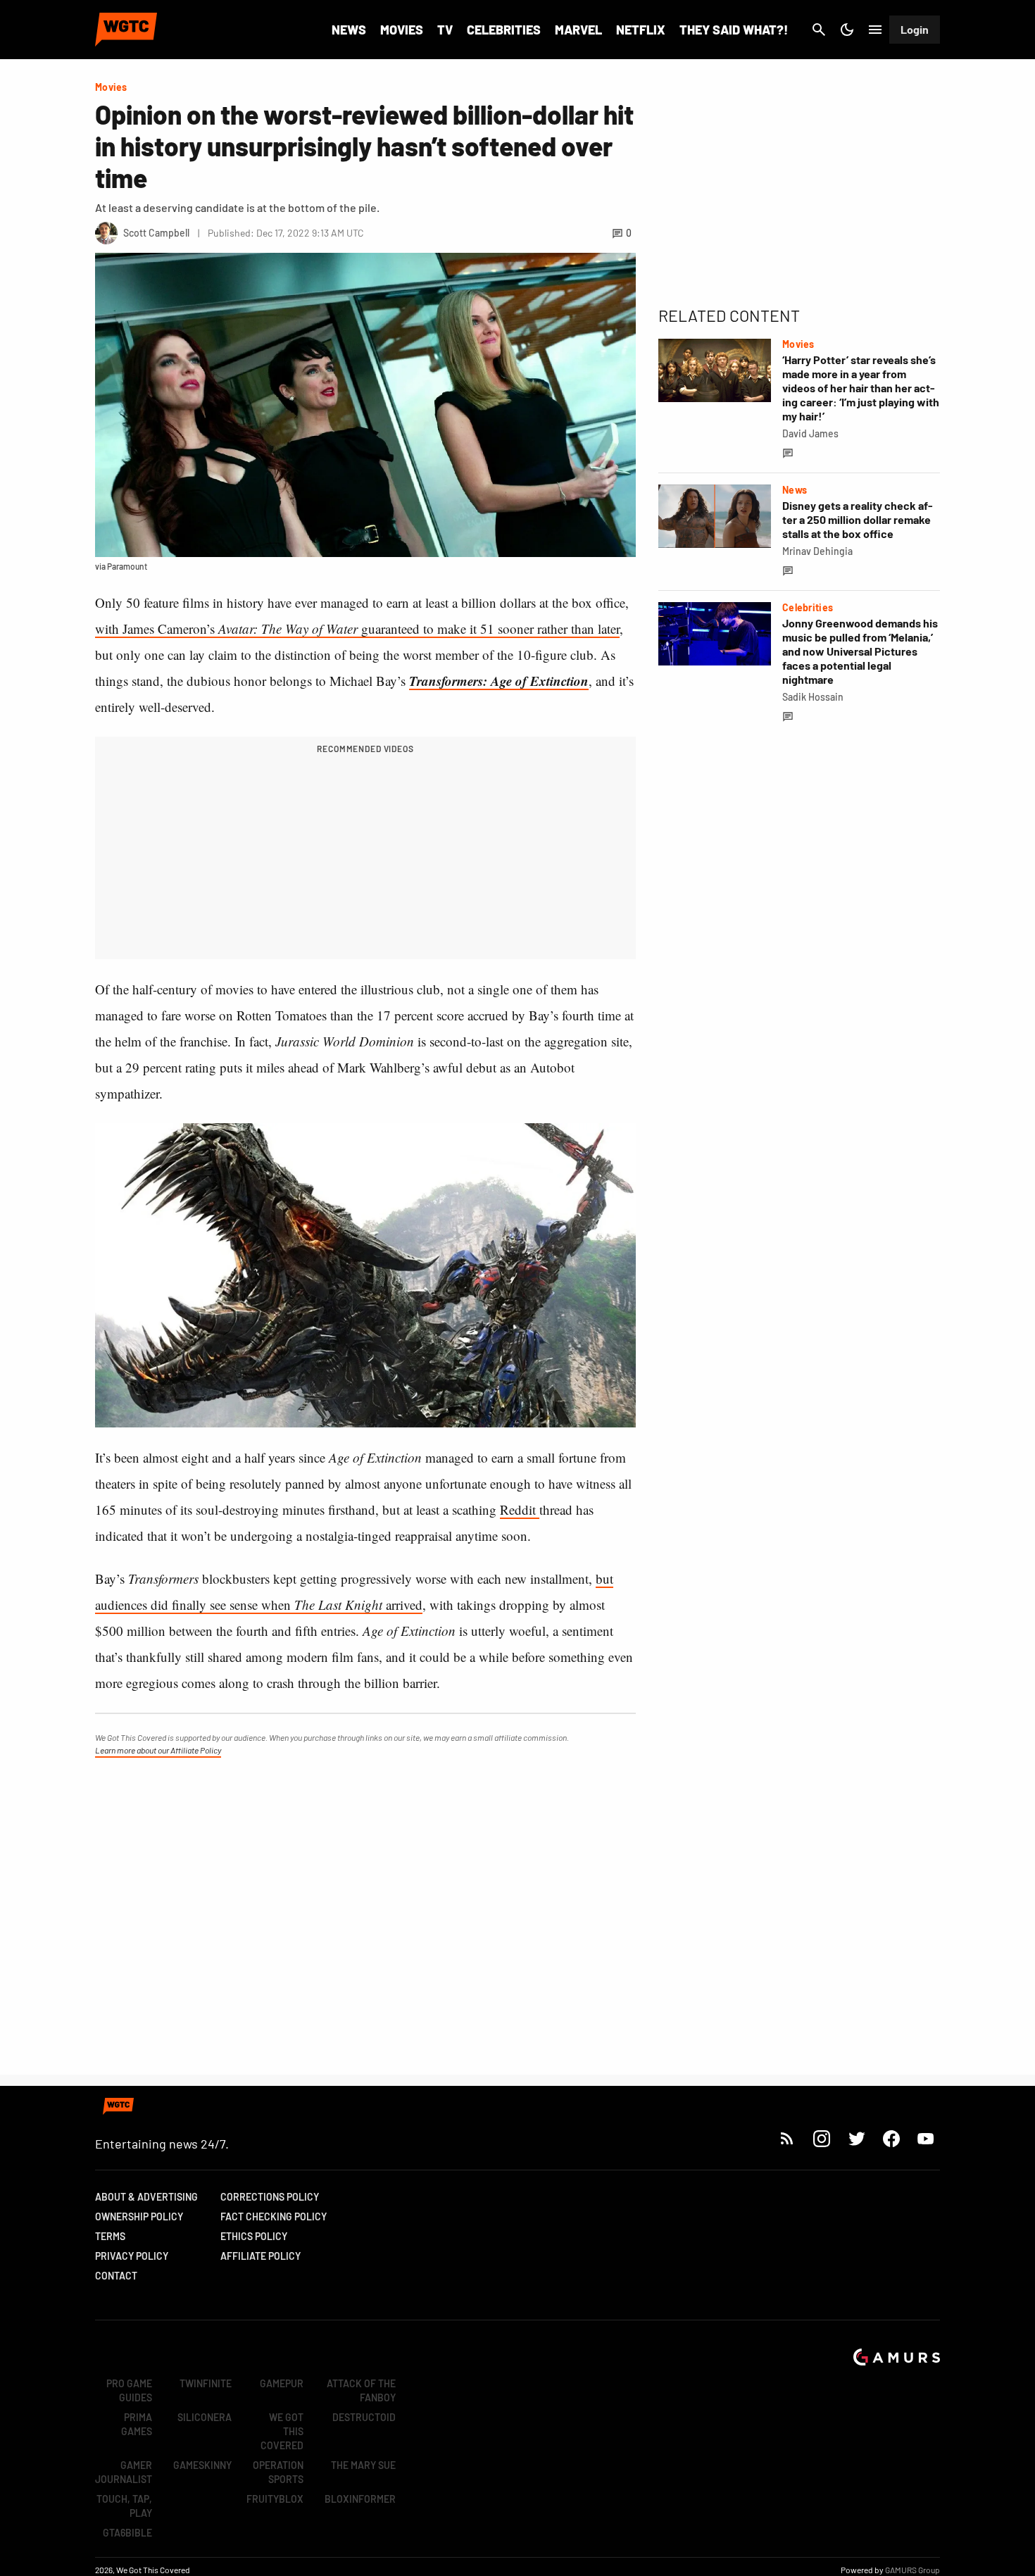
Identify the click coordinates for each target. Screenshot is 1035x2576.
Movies (402, 30)
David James (810, 433)
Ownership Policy (139, 2217)
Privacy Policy (132, 2256)
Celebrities (504, 30)
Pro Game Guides (129, 2390)
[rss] (787, 2138)
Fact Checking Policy (274, 2217)
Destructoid (364, 2417)
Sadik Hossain (813, 697)
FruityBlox (275, 2499)
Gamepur (282, 2383)
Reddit (520, 1509)
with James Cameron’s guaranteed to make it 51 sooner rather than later (357, 629)
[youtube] (926, 2138)
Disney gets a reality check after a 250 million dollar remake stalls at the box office (858, 519)
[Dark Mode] (847, 30)
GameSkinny (202, 2465)
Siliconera (205, 2417)
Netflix (641, 30)
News (349, 30)
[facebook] (891, 2138)
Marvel (578, 30)
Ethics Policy (254, 2236)
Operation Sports (278, 2472)
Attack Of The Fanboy (361, 2390)
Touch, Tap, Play (124, 2506)
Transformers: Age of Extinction (499, 681)
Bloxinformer (360, 2499)
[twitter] (856, 2138)
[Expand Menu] (875, 30)
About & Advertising (146, 2197)
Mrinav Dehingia (817, 551)
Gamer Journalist (124, 2472)
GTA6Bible (127, 2533)
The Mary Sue (363, 2465)
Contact (116, 2276)
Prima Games (137, 2424)
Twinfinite (206, 2383)
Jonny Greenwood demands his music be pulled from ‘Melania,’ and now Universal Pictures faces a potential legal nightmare (860, 651)
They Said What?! (734, 30)
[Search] (819, 30)
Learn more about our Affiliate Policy (158, 1750)
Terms (110, 2236)
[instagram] (821, 2138)
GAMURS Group (912, 2570)
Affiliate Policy (261, 2256)
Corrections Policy (270, 2197)
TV (445, 30)
